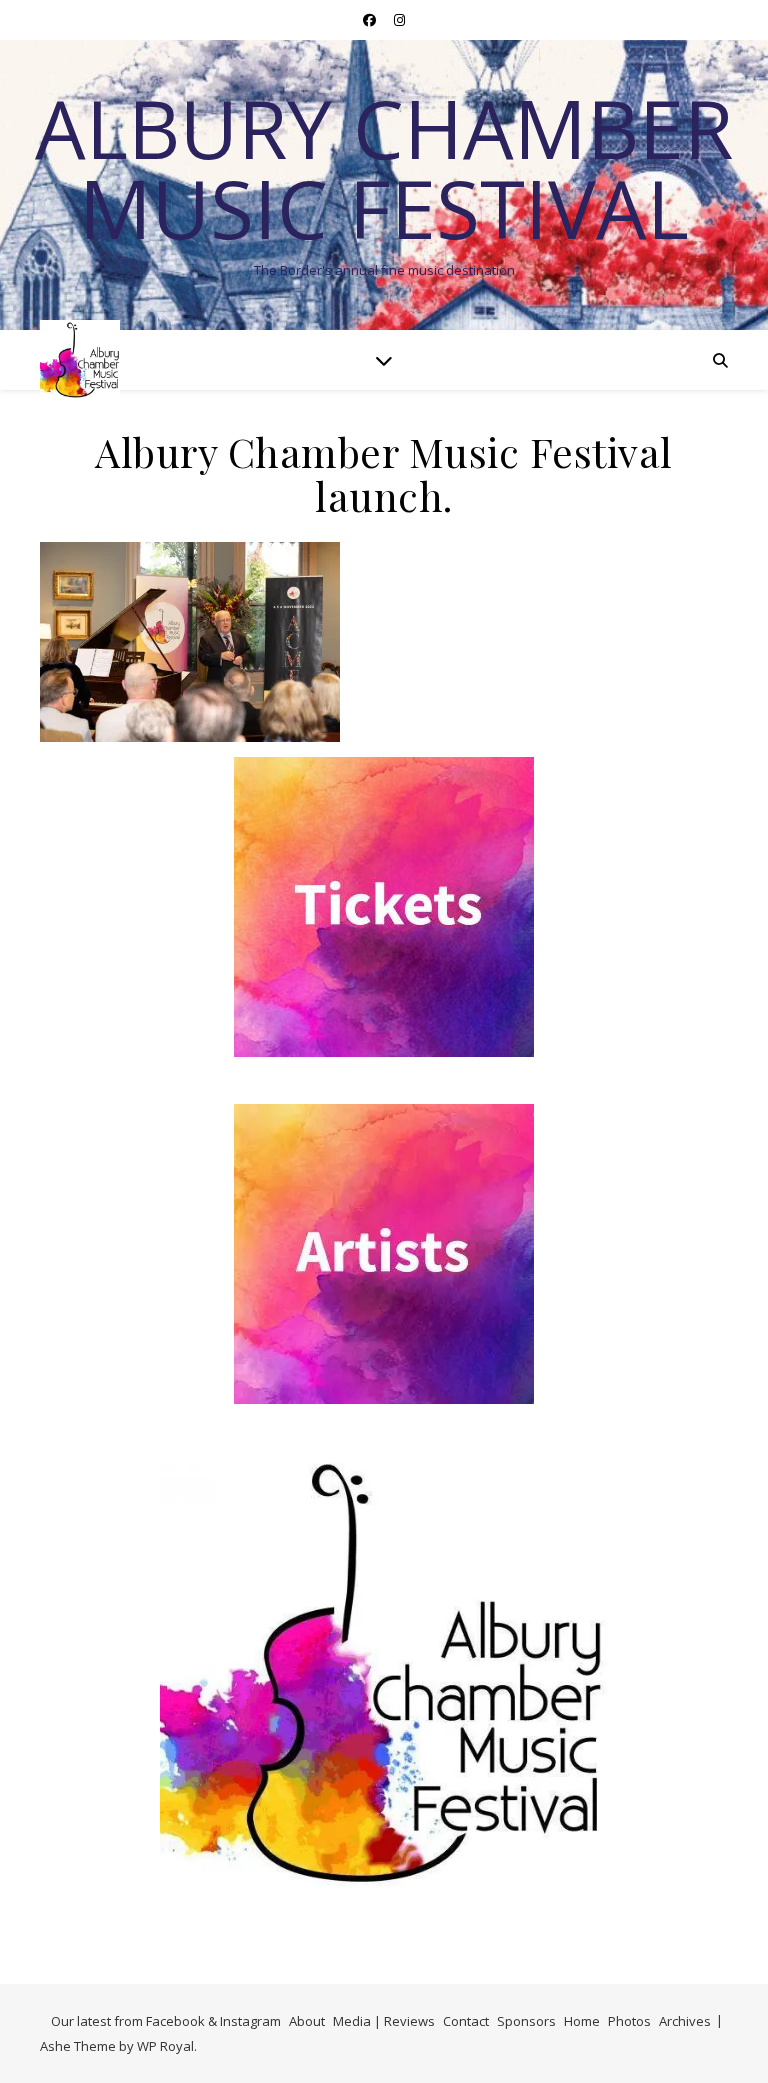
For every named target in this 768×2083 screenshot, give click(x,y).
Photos (629, 2021)
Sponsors (526, 2021)
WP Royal (165, 2046)
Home (582, 2021)
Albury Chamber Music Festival (384, 168)
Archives (685, 2021)
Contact (466, 2021)
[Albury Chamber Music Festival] (80, 360)
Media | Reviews (384, 2021)
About (307, 2021)
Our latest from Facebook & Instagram (166, 2021)
